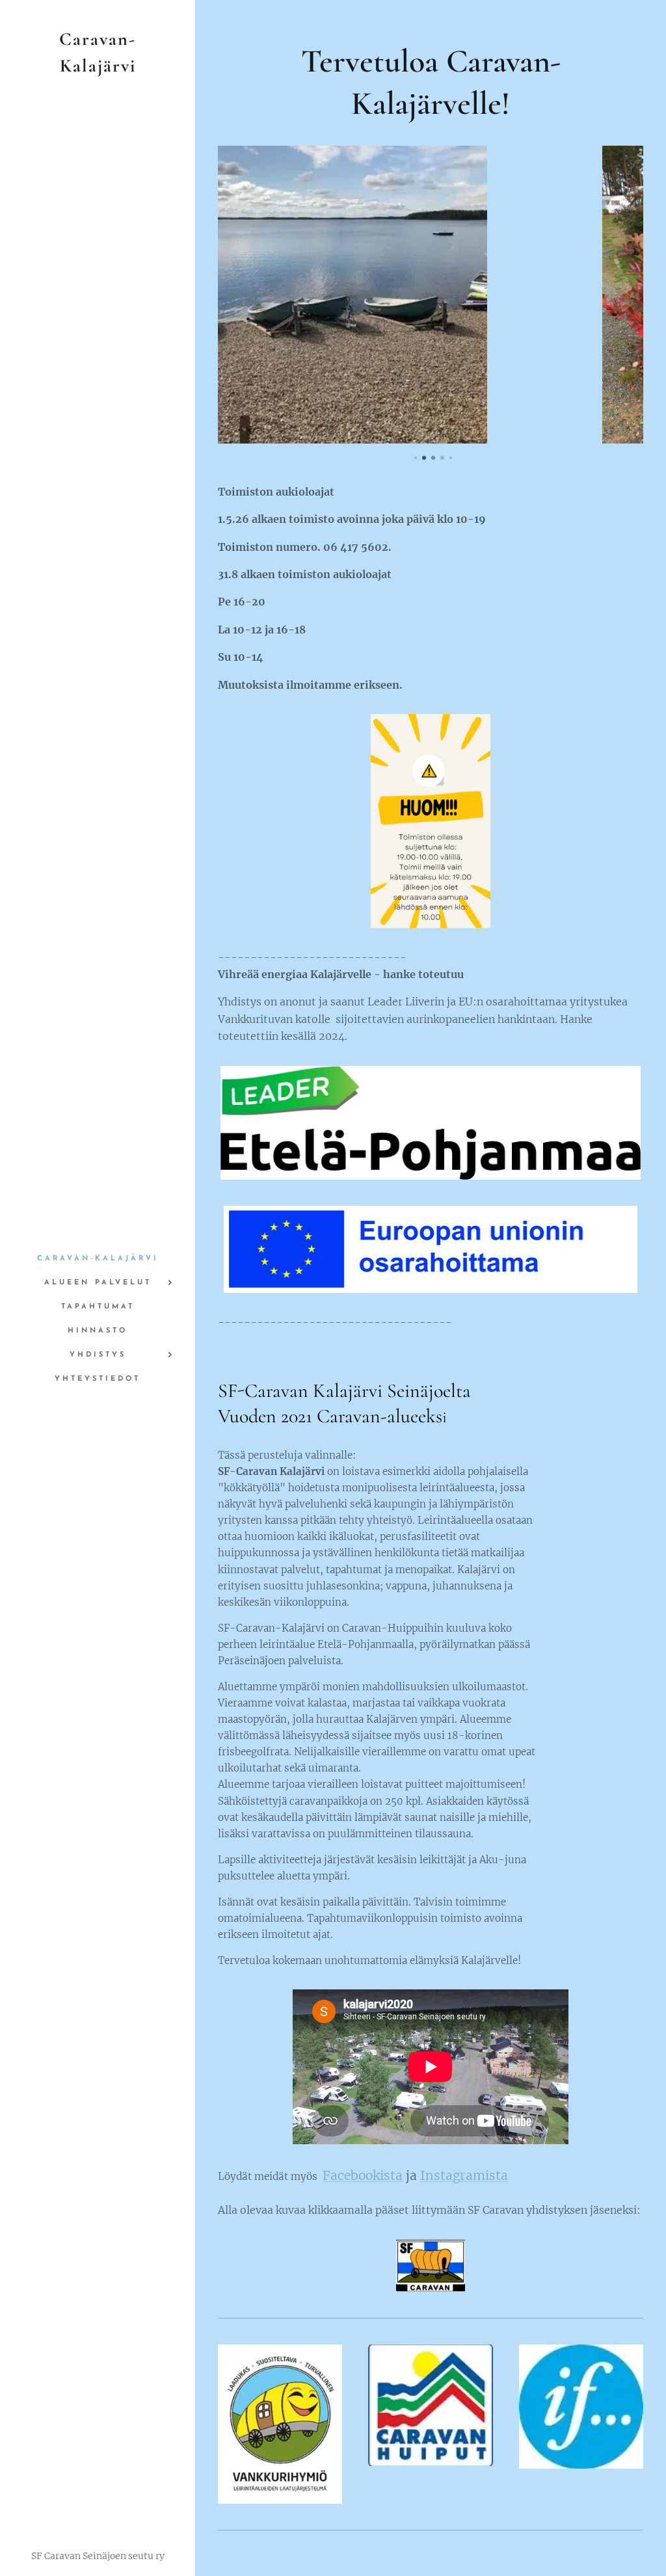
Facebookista (363, 2175)
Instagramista (464, 2175)
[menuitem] (98, 1259)
